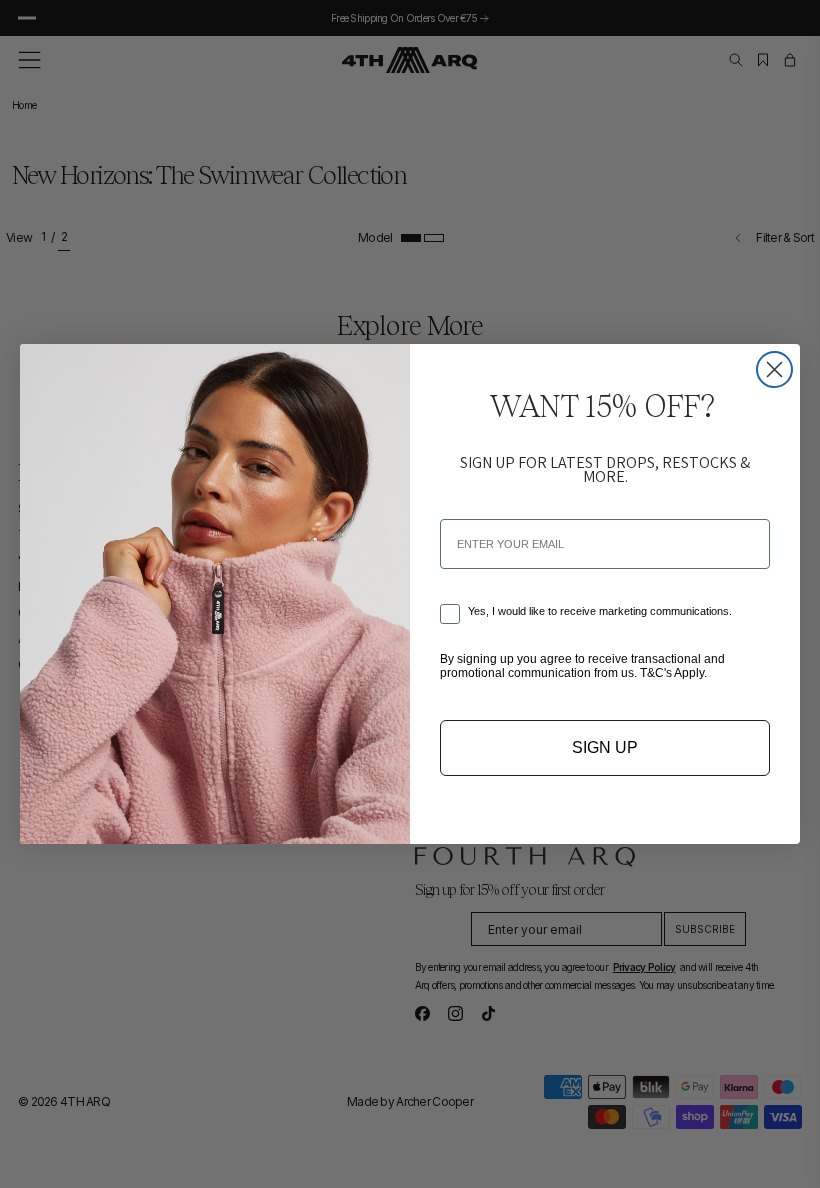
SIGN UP (605, 747)
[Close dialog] (774, 369)
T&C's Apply (672, 673)
